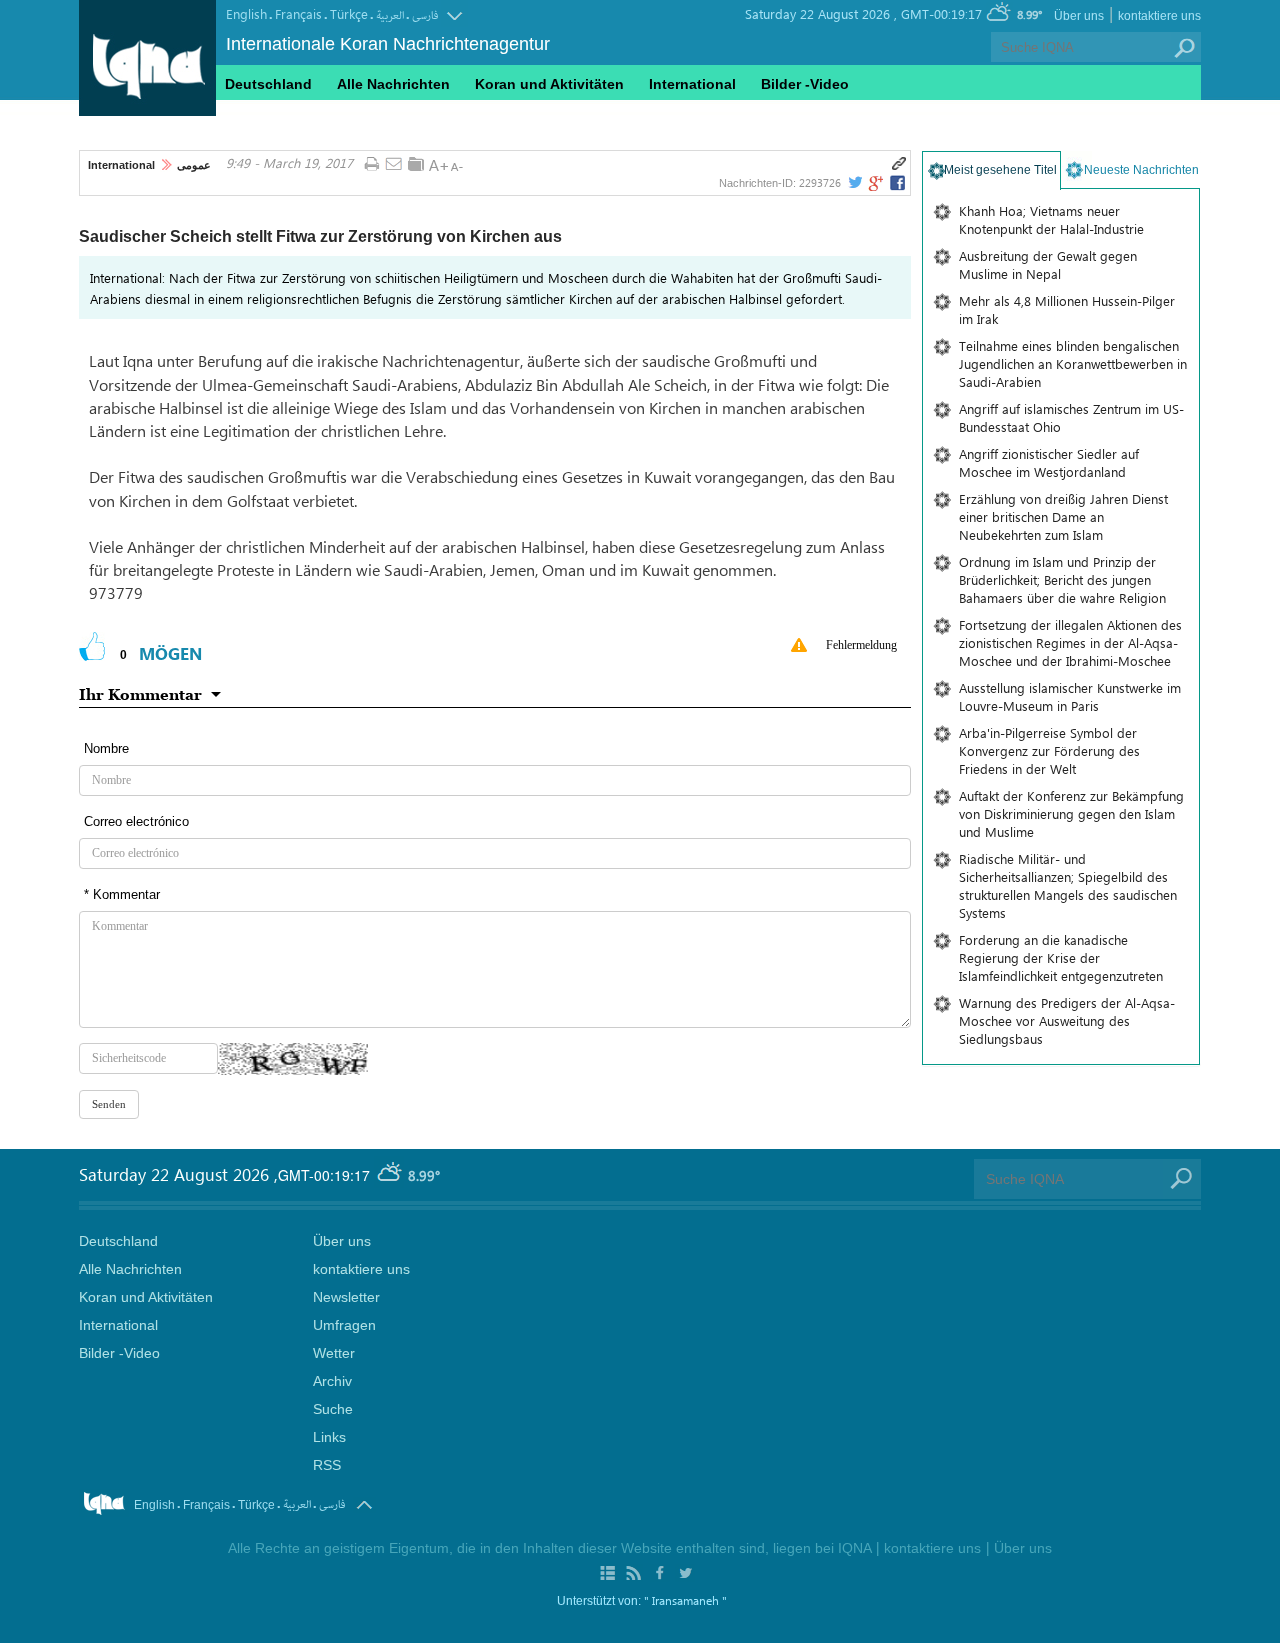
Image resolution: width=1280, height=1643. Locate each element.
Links (329, 1437)
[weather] (391, 1175)
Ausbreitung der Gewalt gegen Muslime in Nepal (1048, 264)
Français (298, 13)
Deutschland (268, 84)
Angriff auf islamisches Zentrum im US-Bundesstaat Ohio (1071, 417)
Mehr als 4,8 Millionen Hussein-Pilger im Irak (1067, 309)
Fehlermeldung (861, 645)
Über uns (1079, 16)
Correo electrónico (136, 821)
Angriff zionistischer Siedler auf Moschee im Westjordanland (1049, 462)
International (121, 165)
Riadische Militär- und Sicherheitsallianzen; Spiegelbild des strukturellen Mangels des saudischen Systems (1068, 885)
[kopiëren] (899, 164)
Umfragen (344, 1325)
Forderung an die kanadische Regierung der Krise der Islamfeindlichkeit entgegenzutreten (1061, 957)
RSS (327, 1465)
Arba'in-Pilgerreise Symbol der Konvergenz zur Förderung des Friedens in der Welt (1049, 750)
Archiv (332, 1381)
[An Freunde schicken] (394, 165)
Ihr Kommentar (140, 694)
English (246, 13)
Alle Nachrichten (393, 84)
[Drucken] (371, 165)
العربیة (390, 15)
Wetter (334, 1353)
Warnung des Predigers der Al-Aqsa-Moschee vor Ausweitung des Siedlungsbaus (1067, 1020)
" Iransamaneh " (685, 1600)
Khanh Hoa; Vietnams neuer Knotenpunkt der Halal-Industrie (1051, 219)
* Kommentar (122, 894)
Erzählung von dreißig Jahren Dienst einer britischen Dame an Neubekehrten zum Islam (1063, 516)
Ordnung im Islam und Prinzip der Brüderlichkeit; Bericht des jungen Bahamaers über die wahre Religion (1062, 579)
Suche (333, 1409)
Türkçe (349, 13)
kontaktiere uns (1159, 16)
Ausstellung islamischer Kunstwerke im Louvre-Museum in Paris (1070, 696)
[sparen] (416, 164)
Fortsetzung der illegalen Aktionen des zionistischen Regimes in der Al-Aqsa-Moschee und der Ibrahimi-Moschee (1070, 642)
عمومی (194, 165)
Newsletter (346, 1297)
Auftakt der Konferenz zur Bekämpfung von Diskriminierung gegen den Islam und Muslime (1071, 813)
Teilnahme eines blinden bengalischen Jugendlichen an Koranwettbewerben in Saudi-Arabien (1073, 363)
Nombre (106, 748)
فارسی (425, 15)
